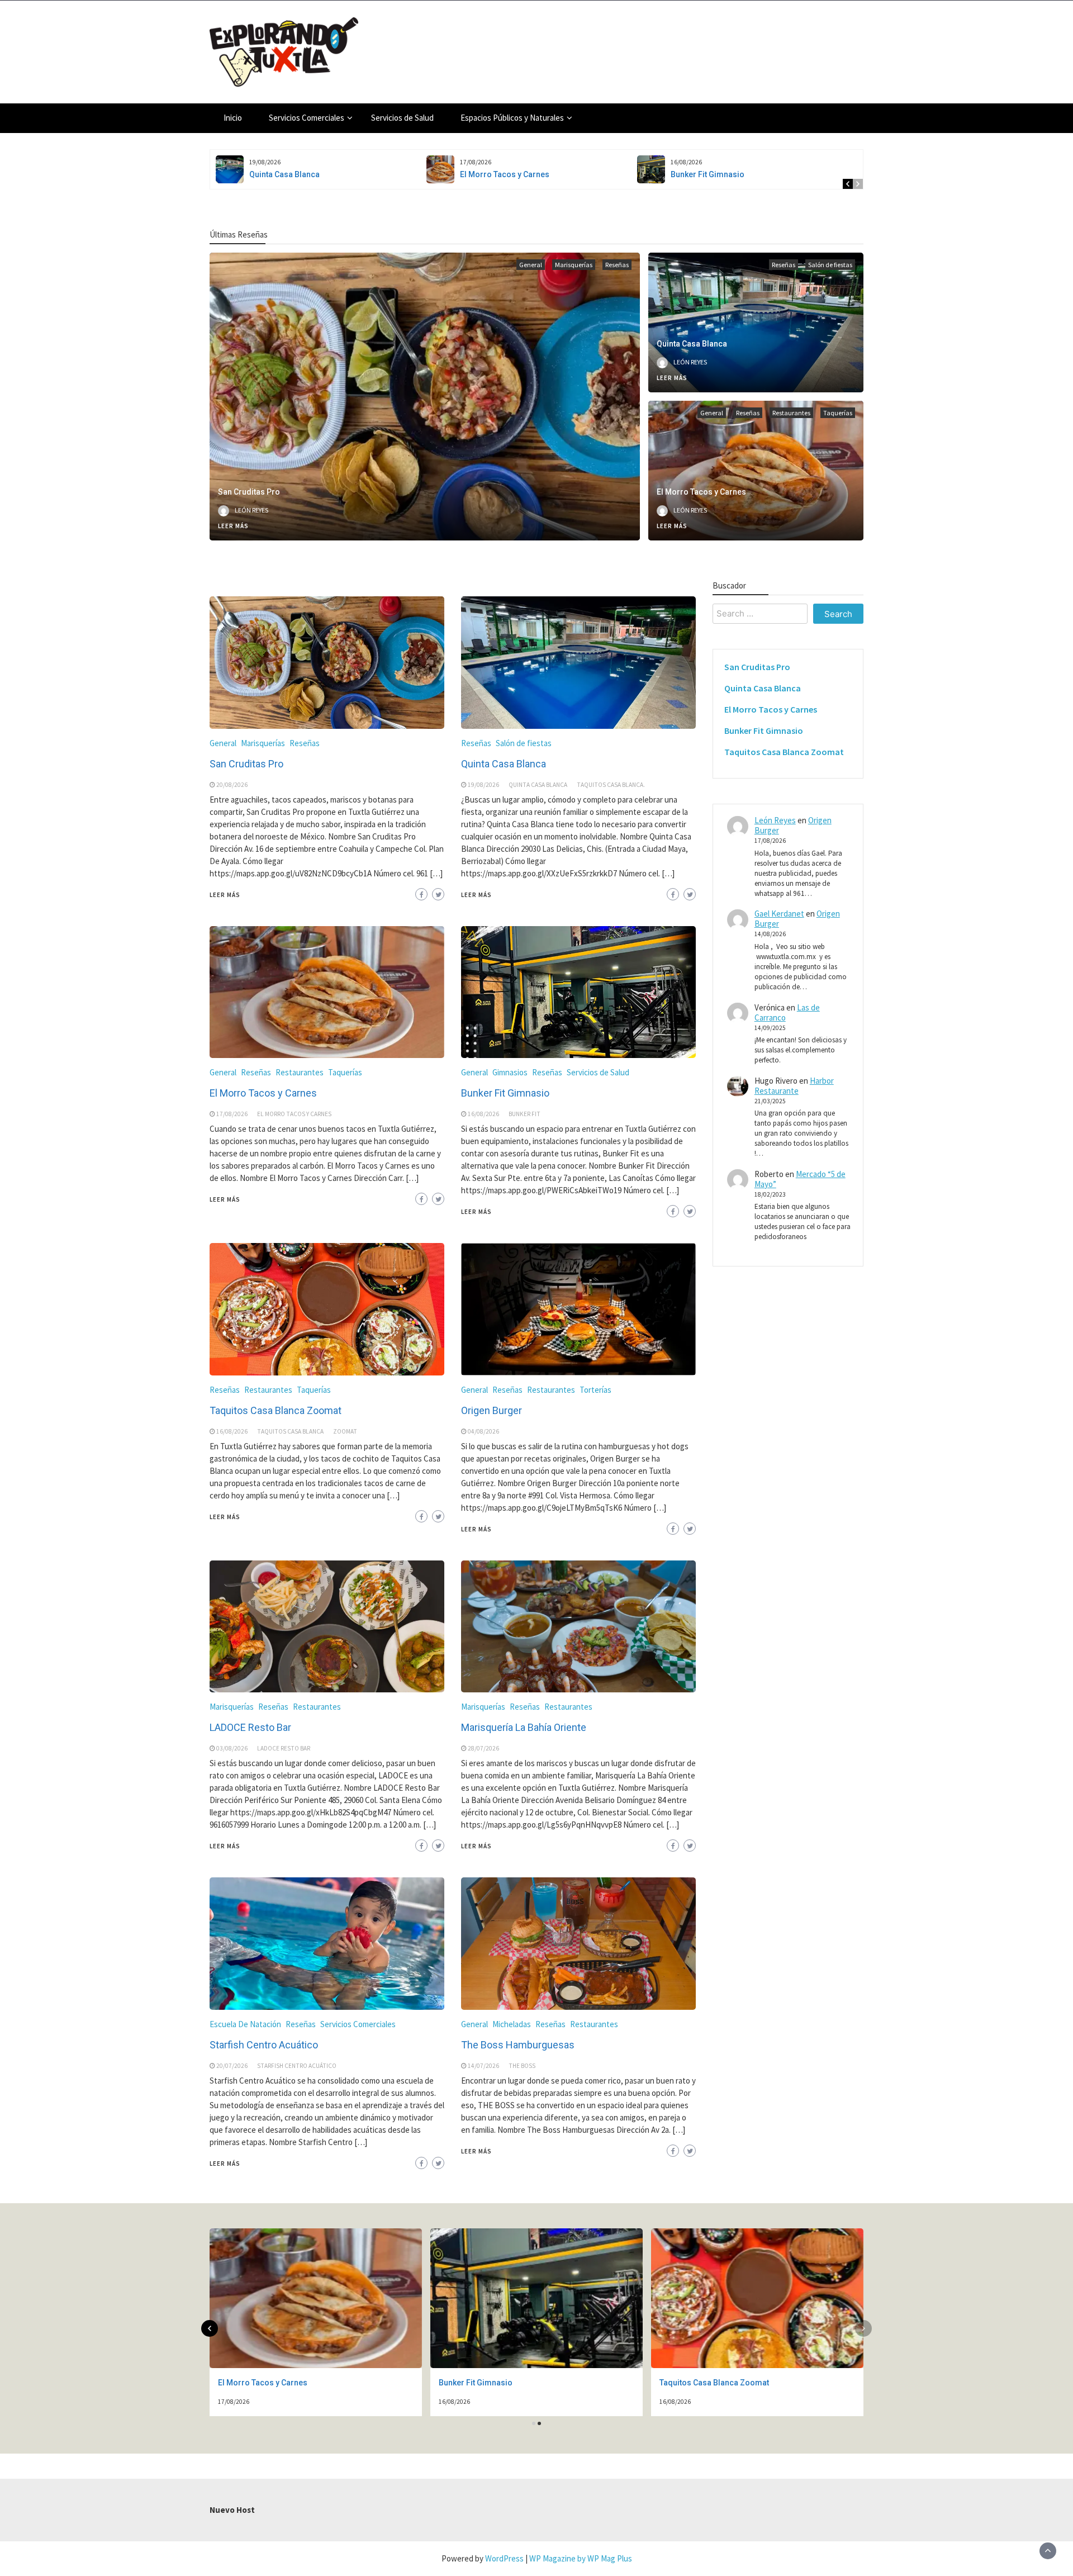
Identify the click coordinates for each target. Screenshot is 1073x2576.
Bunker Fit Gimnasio (708, 174)
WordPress (504, 2558)
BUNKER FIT (524, 1114)
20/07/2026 (232, 2066)
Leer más (233, 526)
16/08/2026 (483, 1114)
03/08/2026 (232, 1748)
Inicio (233, 118)
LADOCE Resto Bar (250, 1727)
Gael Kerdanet (779, 914)
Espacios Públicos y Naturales (512, 118)
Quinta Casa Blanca (284, 174)
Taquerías (838, 413)
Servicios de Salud (402, 118)
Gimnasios (510, 1072)
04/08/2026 (483, 1431)
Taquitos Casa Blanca (290, 1431)
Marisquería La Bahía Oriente (524, 1727)
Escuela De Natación (245, 2024)
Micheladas (512, 2024)
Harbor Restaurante (794, 1086)
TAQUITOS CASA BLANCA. (611, 785)
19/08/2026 (483, 785)
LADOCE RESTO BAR (284, 1748)
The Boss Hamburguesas (518, 2045)
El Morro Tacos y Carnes (505, 174)
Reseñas (617, 265)
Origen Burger (492, 1410)
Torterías (595, 1390)
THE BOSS (522, 2066)
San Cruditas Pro (249, 492)
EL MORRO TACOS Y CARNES (294, 1114)
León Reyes (251, 510)
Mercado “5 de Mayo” (800, 1179)
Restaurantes (791, 413)
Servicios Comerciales (307, 118)
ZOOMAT (345, 1431)
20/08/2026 (232, 785)
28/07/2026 (483, 1748)
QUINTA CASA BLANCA (538, 785)
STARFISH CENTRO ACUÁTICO (297, 2066)
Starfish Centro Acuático (264, 2045)
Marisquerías (574, 265)
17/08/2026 (232, 1114)
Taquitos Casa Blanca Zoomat (276, 1410)
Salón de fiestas (830, 265)
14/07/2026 (483, 2066)
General (531, 265)
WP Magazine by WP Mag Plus (581, 2558)
